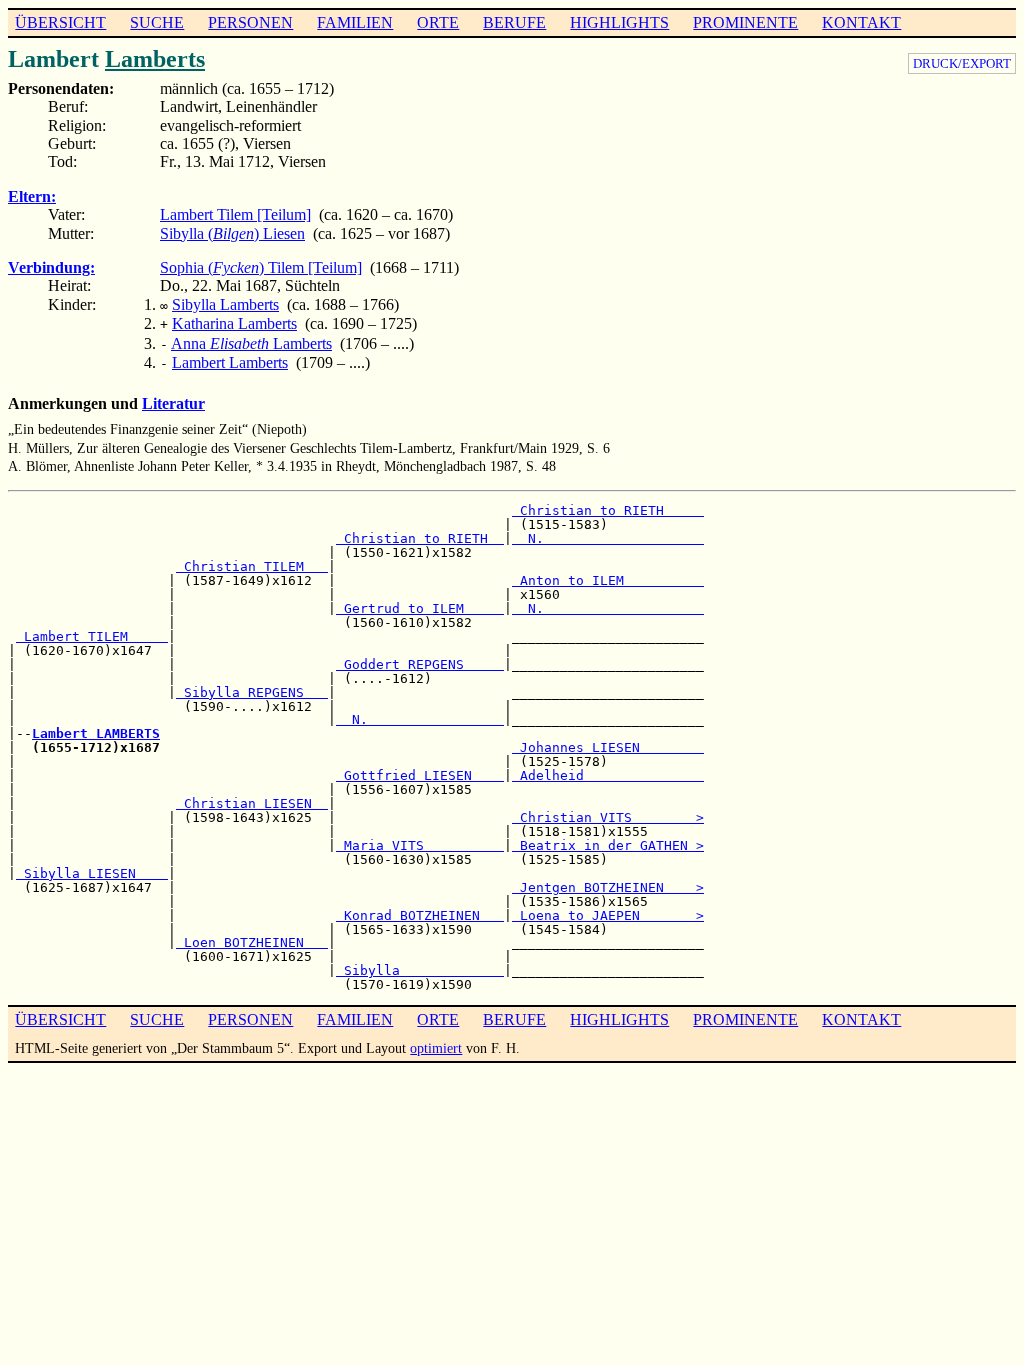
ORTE (438, 22)
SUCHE (157, 22)
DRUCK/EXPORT (962, 63)
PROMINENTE (745, 22)
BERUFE (514, 22)
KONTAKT (861, 22)
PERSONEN (250, 22)
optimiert (436, 1048)
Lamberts (155, 59)
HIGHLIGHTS (619, 22)
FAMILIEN (355, 22)
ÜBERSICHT (60, 22)
